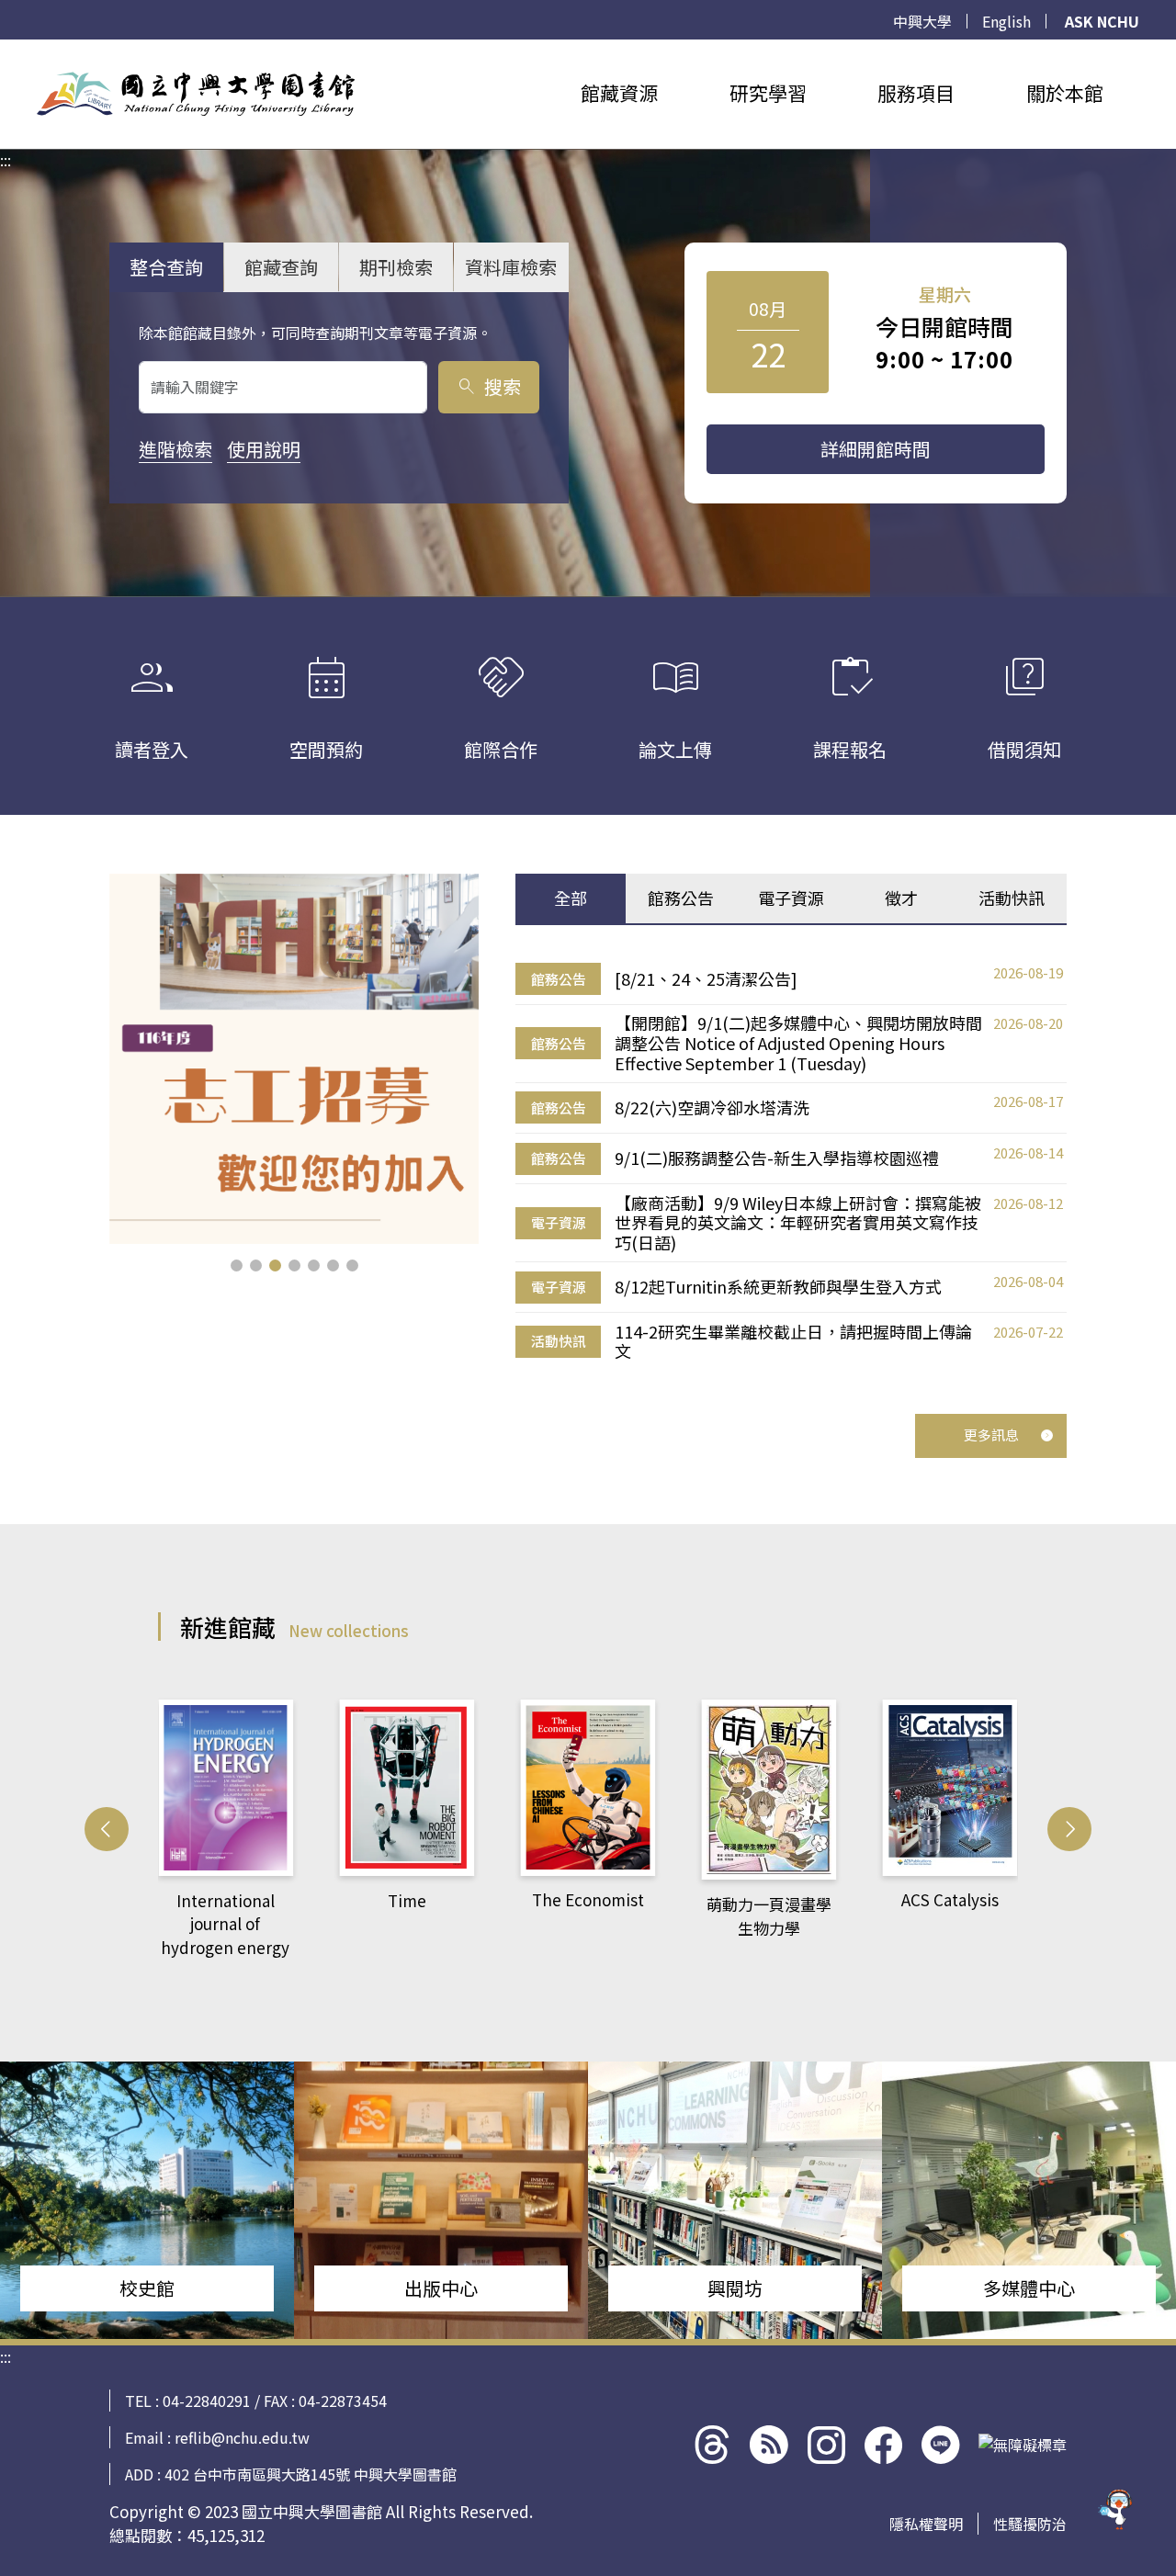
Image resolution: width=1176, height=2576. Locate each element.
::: (6, 51)
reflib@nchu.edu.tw (242, 2437)
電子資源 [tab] (791, 898)
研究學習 (768, 93)
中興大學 (922, 21)
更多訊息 (991, 1435)
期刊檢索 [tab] (396, 267)
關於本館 (1065, 93)
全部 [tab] (571, 898)
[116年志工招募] (294, 1059)
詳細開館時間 (876, 449)
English (1006, 21)
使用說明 (264, 449)
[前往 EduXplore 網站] (1116, 2513)
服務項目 (916, 93)
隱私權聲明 (926, 2524)
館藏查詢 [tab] (281, 267)
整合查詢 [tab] (166, 267)
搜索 (488, 386)
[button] (237, 1265)
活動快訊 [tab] (1012, 898)
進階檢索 (175, 449)
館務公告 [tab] (681, 898)
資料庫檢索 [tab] (511, 267)
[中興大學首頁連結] (196, 94)
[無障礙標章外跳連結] (1023, 2445)
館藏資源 (619, 93)
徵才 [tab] (901, 898)
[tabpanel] (791, 1163)
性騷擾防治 (1030, 2524)
